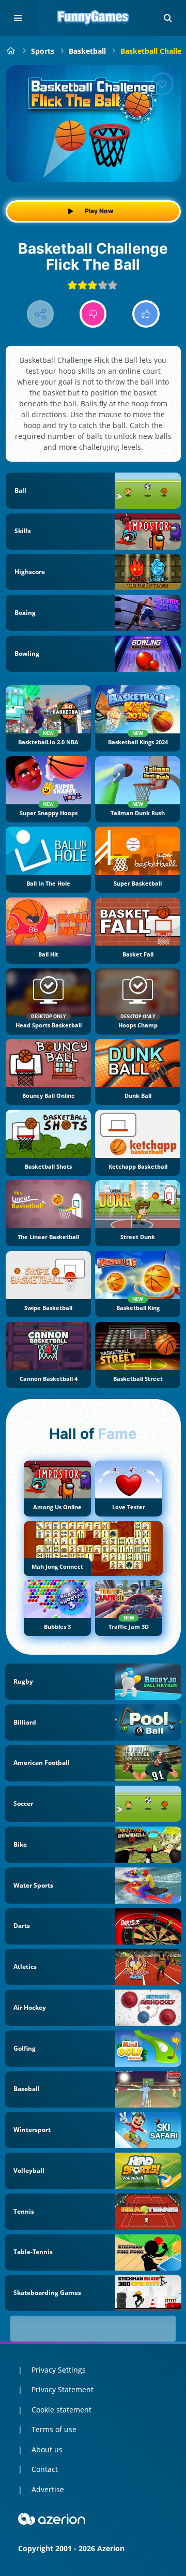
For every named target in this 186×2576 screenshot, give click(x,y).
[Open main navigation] (18, 18)
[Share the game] (41, 314)
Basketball (87, 51)
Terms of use (54, 2429)
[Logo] (93, 18)
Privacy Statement (63, 2389)
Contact (45, 2469)
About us (47, 2449)
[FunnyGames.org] (11, 51)
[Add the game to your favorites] (162, 84)
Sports (43, 51)
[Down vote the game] (93, 314)
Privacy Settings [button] (59, 2370)
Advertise (48, 2489)
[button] (168, 18)
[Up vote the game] (146, 314)
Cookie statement (61, 2410)
